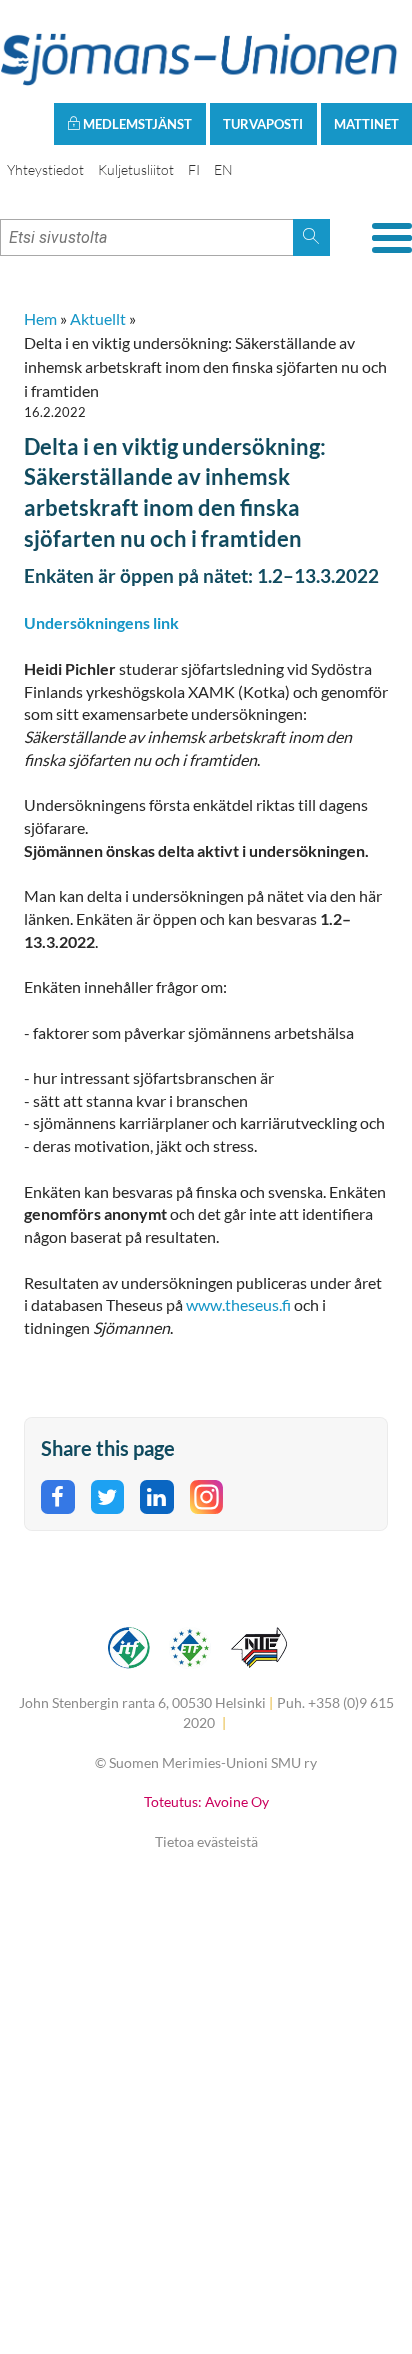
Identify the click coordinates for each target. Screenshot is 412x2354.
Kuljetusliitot (136, 169)
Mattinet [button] (366, 124)
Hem (40, 318)
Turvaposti (263, 124)
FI (194, 169)
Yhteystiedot (45, 169)
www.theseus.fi (238, 1304)
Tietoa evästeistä (206, 1841)
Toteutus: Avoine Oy (206, 1801)
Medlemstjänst (136, 124)
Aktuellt (98, 318)
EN (223, 169)
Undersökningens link (103, 622)
